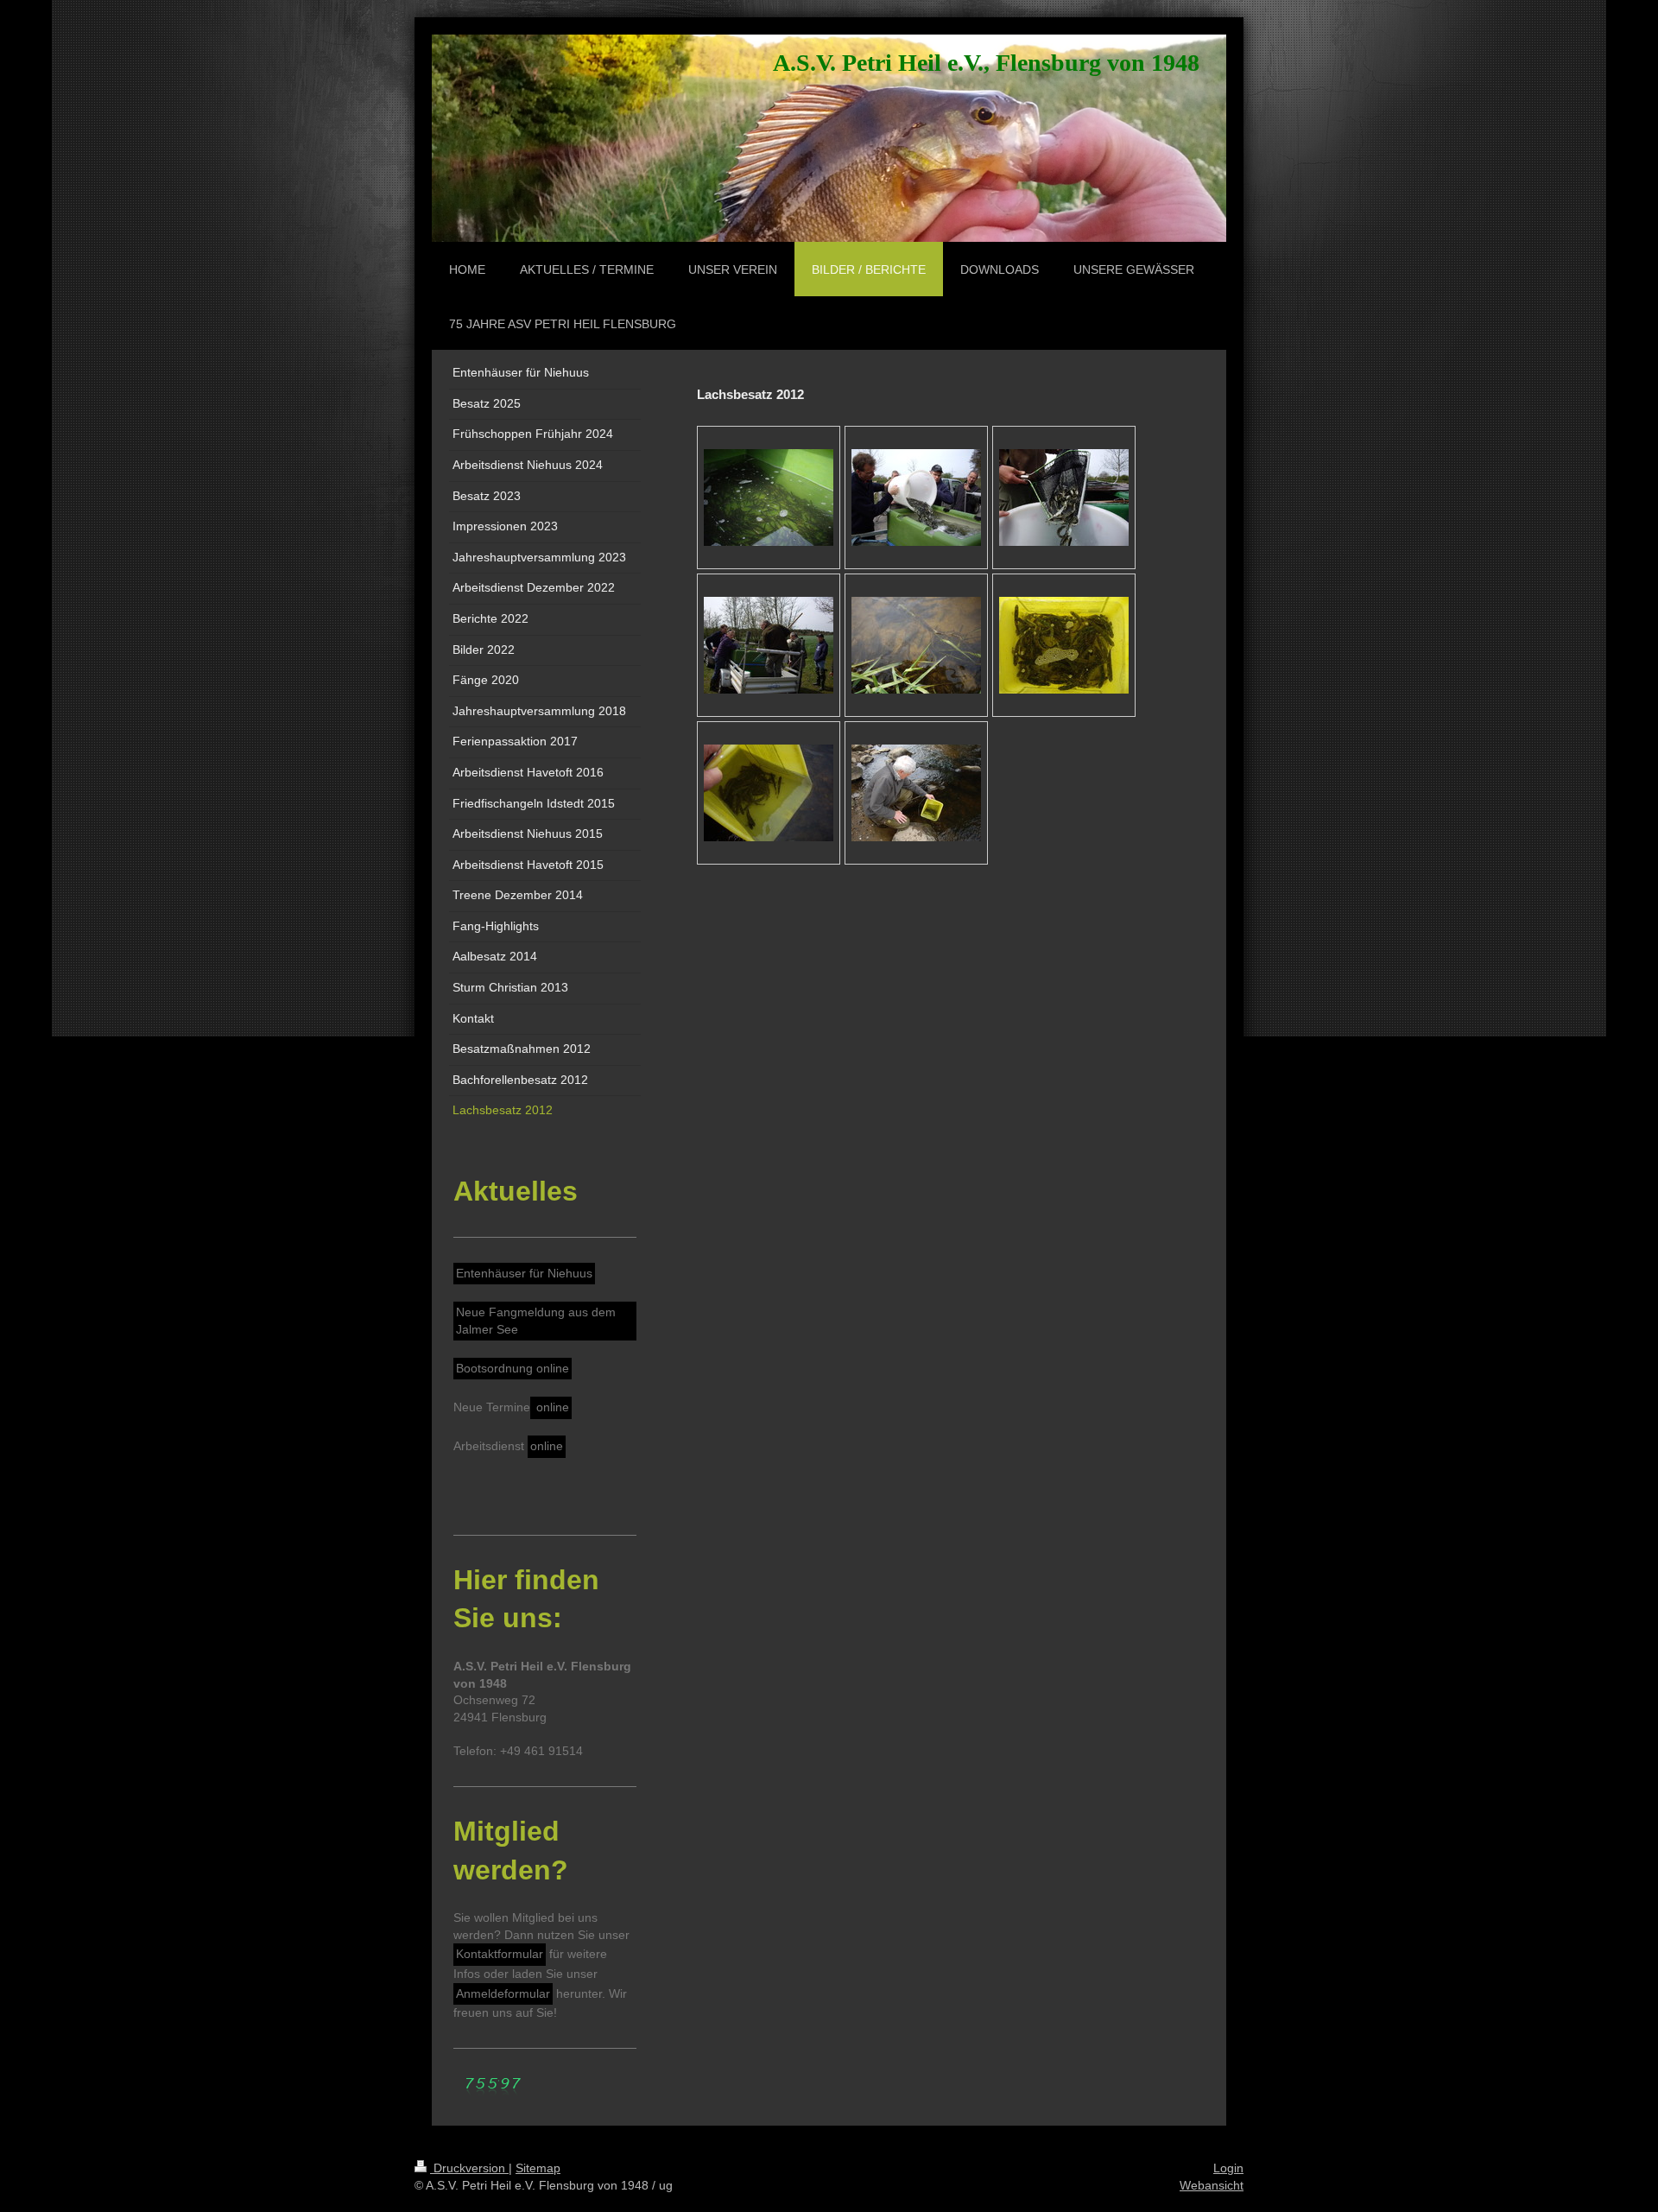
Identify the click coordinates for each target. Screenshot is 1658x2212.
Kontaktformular (500, 1954)
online (551, 1407)
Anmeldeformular (503, 1993)
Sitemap (538, 2168)
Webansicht (1212, 2185)
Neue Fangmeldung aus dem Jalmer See (536, 1321)
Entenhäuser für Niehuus (524, 1273)
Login (1228, 2168)
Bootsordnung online (513, 1368)
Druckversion (469, 2168)
